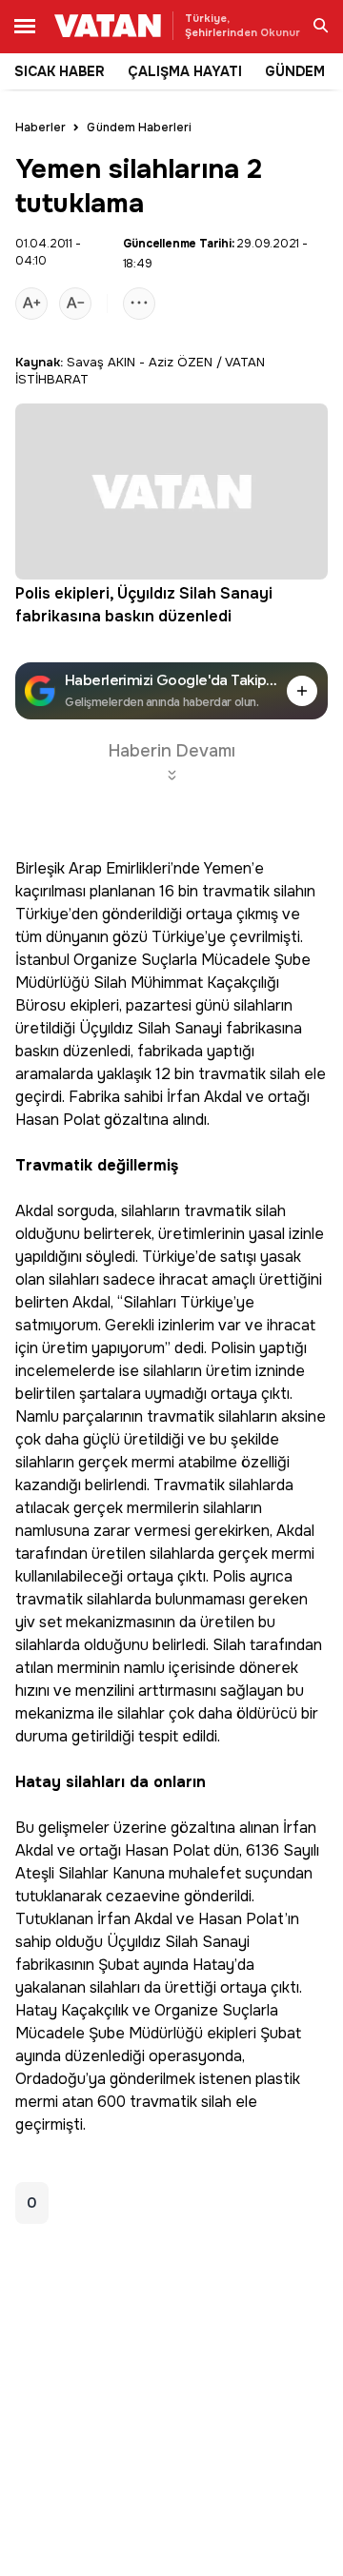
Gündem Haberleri (139, 128)
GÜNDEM (295, 71)
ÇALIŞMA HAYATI (185, 71)
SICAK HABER (60, 71)
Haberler (40, 128)
